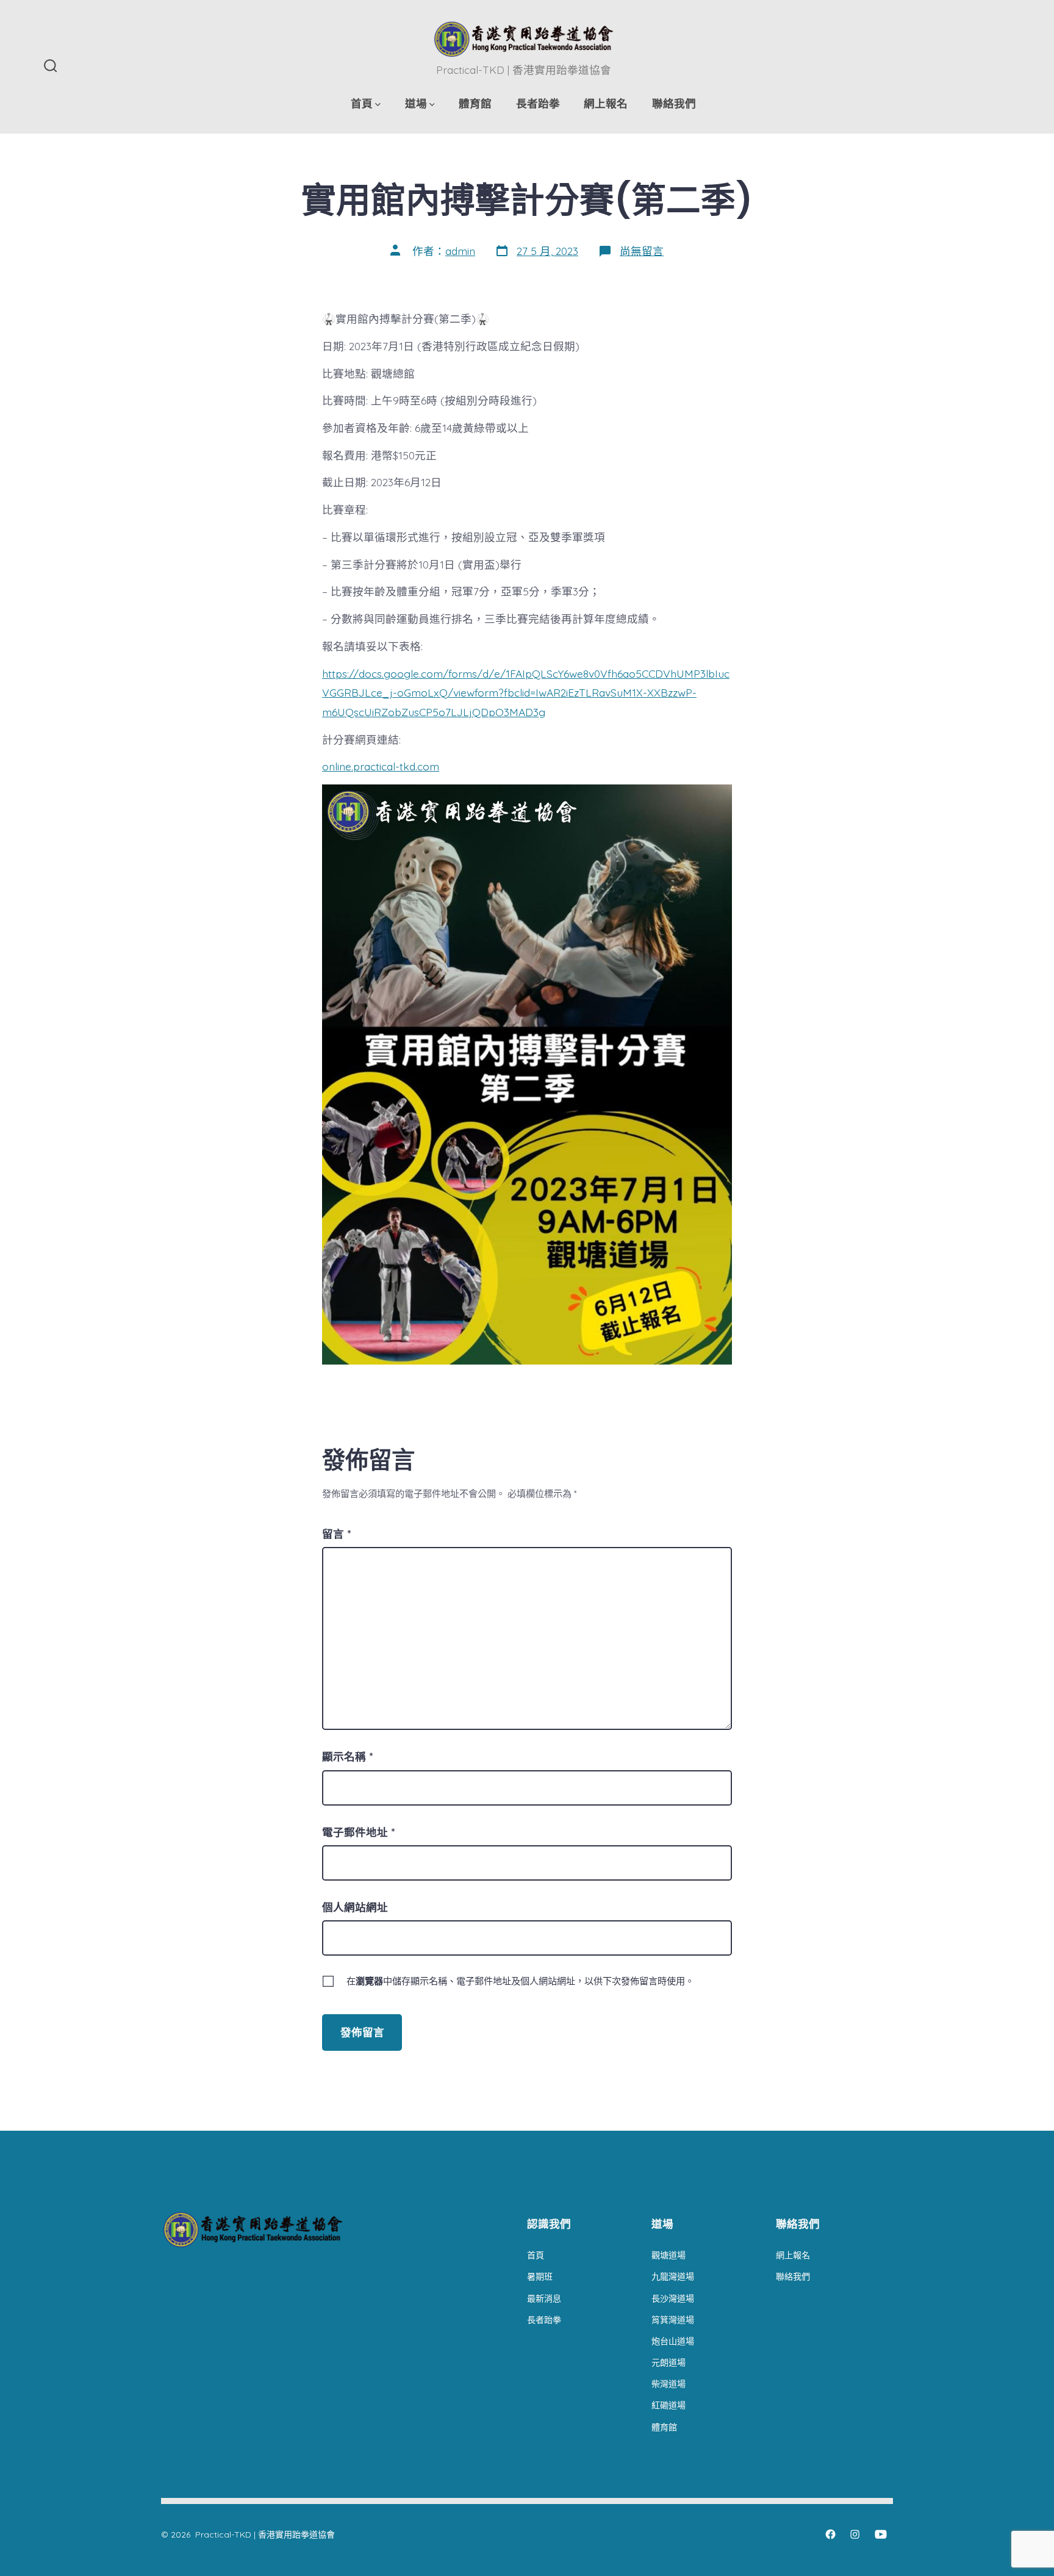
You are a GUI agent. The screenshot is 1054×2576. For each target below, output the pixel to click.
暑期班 (540, 2276)
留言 (336, 1534)
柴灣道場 (669, 2384)
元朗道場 (669, 2363)
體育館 (475, 103)
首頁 (362, 103)
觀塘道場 (669, 2255)
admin (460, 251)
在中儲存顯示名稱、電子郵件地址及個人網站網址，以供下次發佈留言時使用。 (520, 1981)
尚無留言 (642, 251)
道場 (416, 103)
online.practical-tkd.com (381, 766)
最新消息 (544, 2298)
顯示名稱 (347, 1756)
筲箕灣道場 (673, 2320)
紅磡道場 (669, 2405)
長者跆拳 (538, 103)
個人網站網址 (355, 1907)
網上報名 (606, 103)
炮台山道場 (673, 2341)
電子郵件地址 (358, 1832)
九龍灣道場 (673, 2276)
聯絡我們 (674, 103)
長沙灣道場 (673, 2298)
